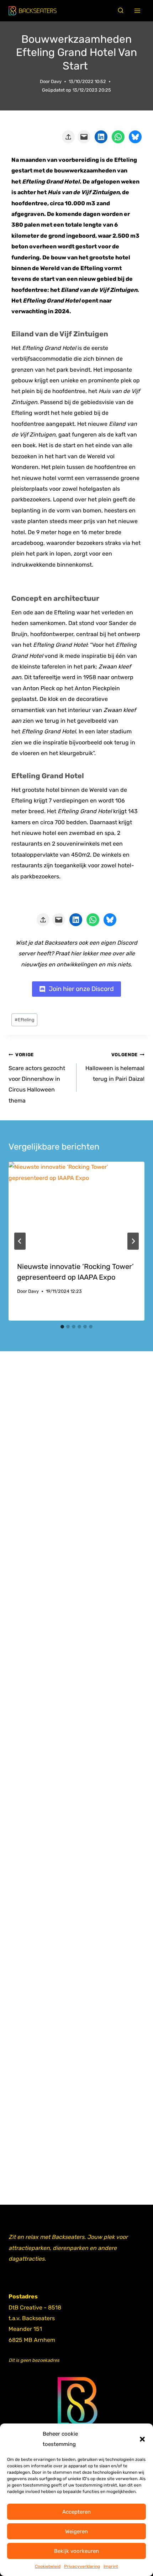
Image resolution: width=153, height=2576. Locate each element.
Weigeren (76, 2531)
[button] (142, 2439)
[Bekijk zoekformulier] (121, 11)
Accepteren (76, 2512)
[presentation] (76, 1207)
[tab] (62, 1327)
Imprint (111, 2566)
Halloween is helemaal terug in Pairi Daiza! (115, 1067)
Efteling (25, 1020)
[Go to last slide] (20, 1241)
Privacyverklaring (82, 2566)
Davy (56, 81)
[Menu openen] (138, 11)
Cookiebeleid (48, 2566)
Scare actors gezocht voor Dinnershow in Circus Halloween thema (37, 1078)
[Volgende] (133, 1241)
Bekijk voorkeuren (76, 2551)
